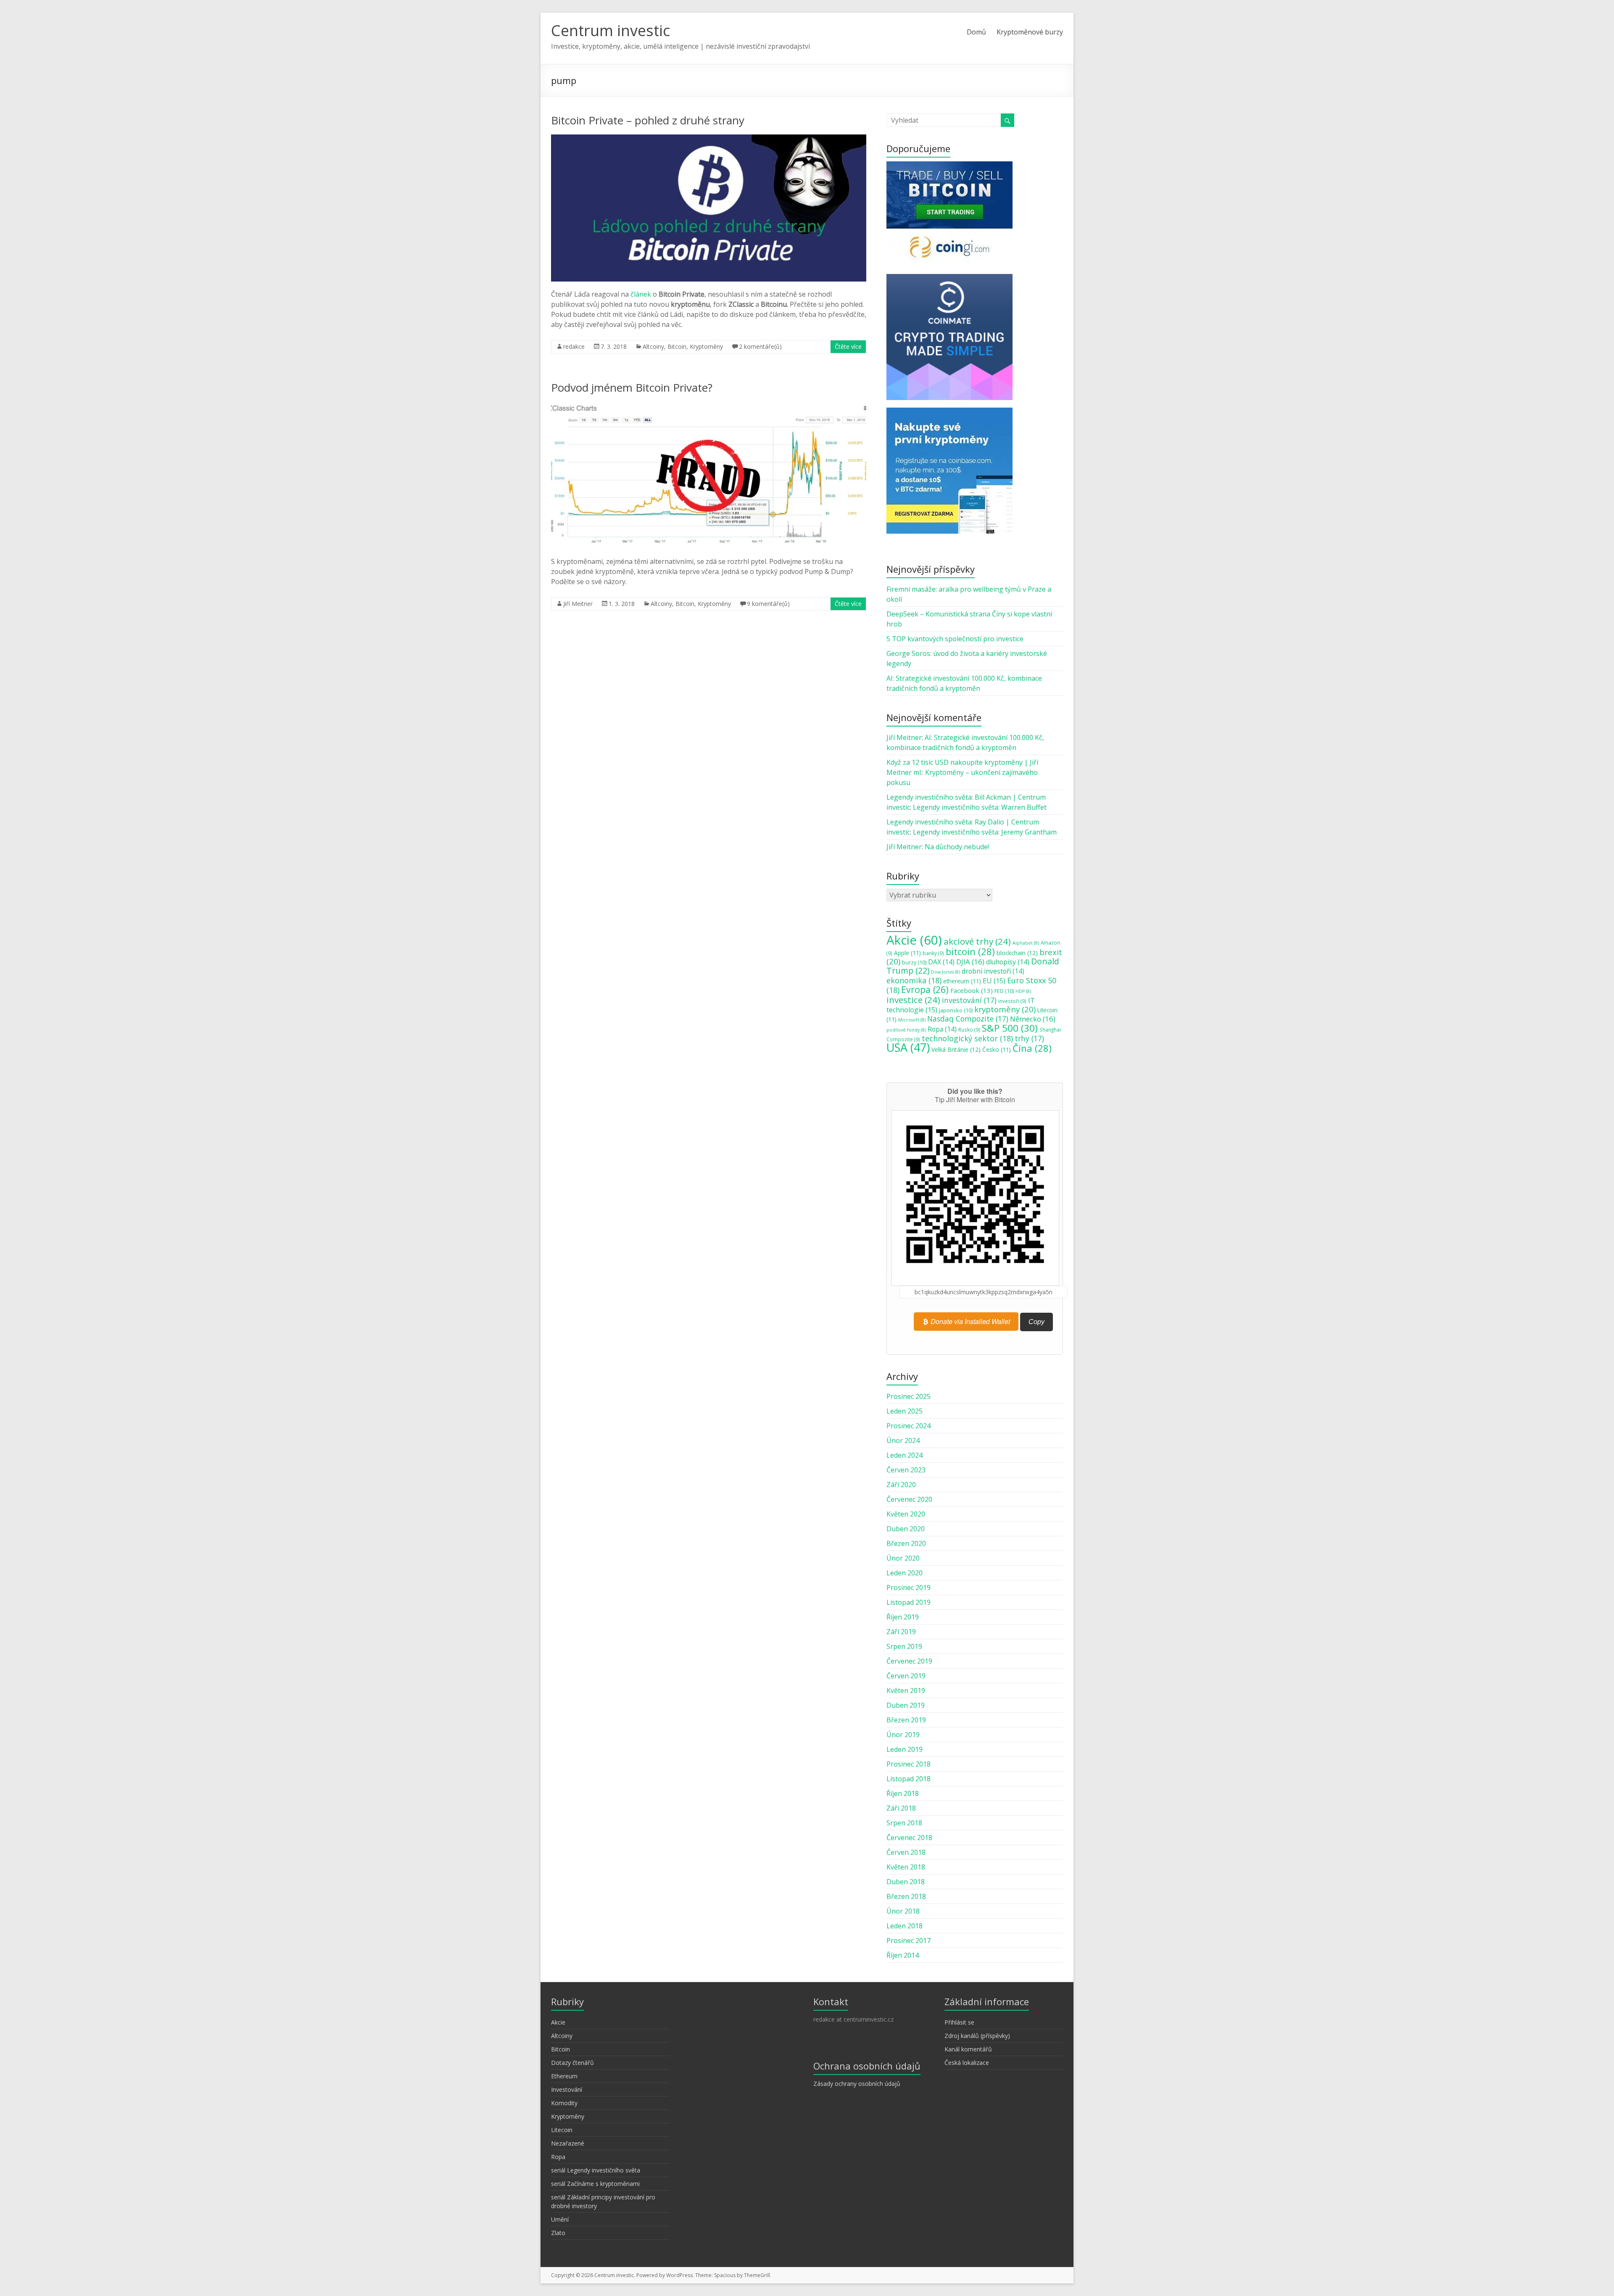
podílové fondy (906, 1030)
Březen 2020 (906, 1543)
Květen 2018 (906, 1867)
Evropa (925, 989)
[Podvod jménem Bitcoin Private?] (709, 406)
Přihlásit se (959, 2022)
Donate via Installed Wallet (969, 1321)
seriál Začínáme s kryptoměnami (595, 2184)
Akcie (914, 940)
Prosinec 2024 (909, 1426)
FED (1004, 991)
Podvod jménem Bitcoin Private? (632, 387)
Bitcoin (677, 346)
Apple (907, 953)
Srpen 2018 (904, 1823)
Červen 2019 (906, 1676)
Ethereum (564, 2076)
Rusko (969, 1030)
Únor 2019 (903, 1735)
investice (913, 1000)
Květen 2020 (906, 1514)
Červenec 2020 (909, 1499)
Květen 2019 (906, 1690)
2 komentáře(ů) (760, 346)
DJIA (970, 962)
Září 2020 (901, 1485)
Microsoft (912, 1020)
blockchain (1017, 953)
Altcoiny (653, 346)
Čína (1032, 1048)
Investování (567, 2089)
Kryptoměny (706, 346)
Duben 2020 (906, 1529)
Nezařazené (568, 2143)
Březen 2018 (906, 1896)
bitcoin (970, 951)
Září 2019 (901, 1632)
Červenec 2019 (909, 1661)
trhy (1029, 1038)
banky (933, 953)
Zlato (558, 2233)
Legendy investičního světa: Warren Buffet (980, 807)
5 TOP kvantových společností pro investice (955, 639)
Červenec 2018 (909, 1838)
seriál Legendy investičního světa (596, 2170)
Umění (560, 2219)
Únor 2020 (903, 1558)
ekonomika (914, 980)
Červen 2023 (906, 1470)
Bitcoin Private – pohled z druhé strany (648, 120)
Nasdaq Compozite (968, 1019)
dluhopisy (1008, 962)
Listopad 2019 (909, 1602)
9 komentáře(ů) (768, 604)
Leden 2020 (905, 1573)
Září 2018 (901, 1808)
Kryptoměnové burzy (1030, 32)
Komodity (564, 2103)
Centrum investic (611, 30)
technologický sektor (967, 1038)
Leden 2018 (905, 1926)
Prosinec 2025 (909, 1396)
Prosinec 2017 (909, 1941)
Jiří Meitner (578, 604)
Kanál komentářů (968, 2049)
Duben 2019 (906, 1705)
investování (969, 1000)
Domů (976, 32)
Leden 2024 (905, 1455)
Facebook (972, 990)
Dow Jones (945, 972)
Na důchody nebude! (957, 847)
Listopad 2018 (909, 1779)
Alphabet (1026, 943)
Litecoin (562, 2130)
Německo (1033, 1019)
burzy (914, 962)
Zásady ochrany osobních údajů (857, 2084)
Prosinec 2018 (909, 1764)
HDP (1023, 991)
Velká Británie (956, 1049)
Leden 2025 (905, 1411)
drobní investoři (993, 971)
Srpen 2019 (904, 1646)
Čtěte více (848, 346)
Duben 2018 (906, 1882)
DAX (941, 962)
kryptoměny (1005, 1009)
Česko (997, 1050)
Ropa (942, 1029)
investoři (1012, 1001)
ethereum (962, 981)
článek (641, 294)
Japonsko (956, 1010)
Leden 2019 (905, 1749)
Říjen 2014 (903, 1955)
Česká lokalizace (967, 2063)
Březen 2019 (906, 1720)
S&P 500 (1010, 1028)
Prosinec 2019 (909, 1588)
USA (908, 1047)
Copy (1036, 1322)
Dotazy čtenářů (572, 2063)
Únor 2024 (903, 1440)
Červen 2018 (906, 1852)
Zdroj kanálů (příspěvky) (977, 2036)
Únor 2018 (903, 1911)
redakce (574, 346)
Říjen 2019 (903, 1617)
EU (994, 981)
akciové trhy (977, 941)
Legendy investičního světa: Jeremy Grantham (985, 832)
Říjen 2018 (903, 1793)
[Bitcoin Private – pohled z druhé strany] (709, 139)
